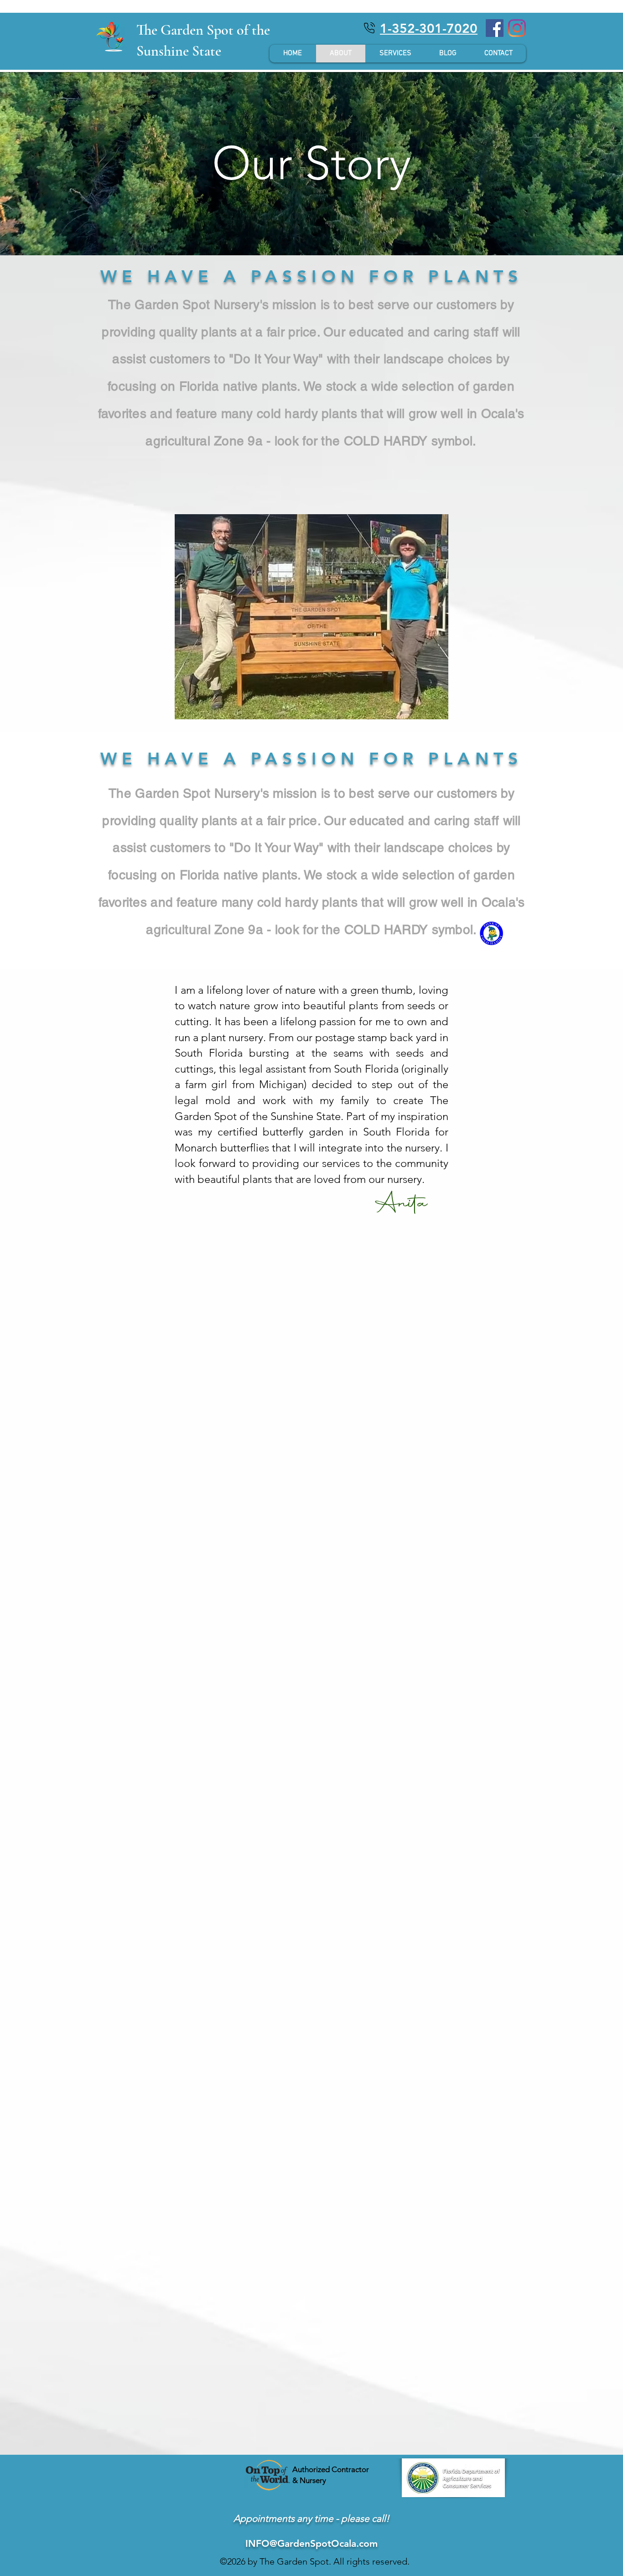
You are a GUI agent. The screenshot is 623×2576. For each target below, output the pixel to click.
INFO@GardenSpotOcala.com (311, 2543)
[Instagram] (517, 28)
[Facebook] (495, 28)
